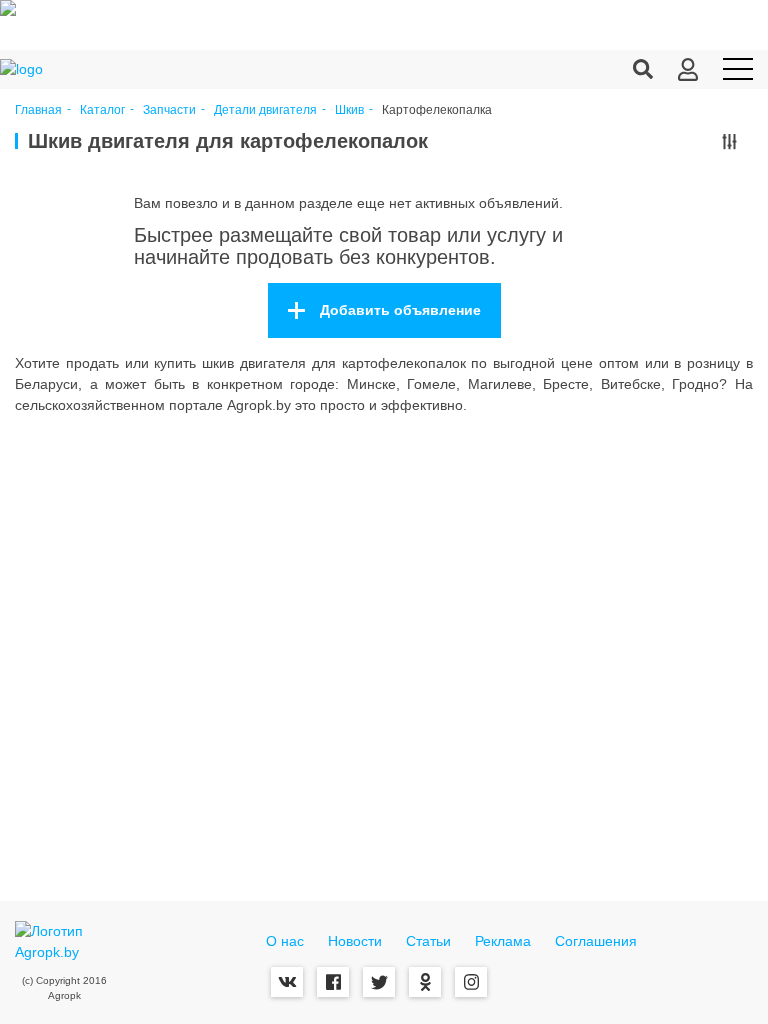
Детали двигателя (265, 110)
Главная (38, 110)
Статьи (428, 941)
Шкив (349, 110)
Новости (355, 941)
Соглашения (596, 941)
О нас (285, 941)
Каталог (102, 110)
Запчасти (169, 110)
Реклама (503, 941)
